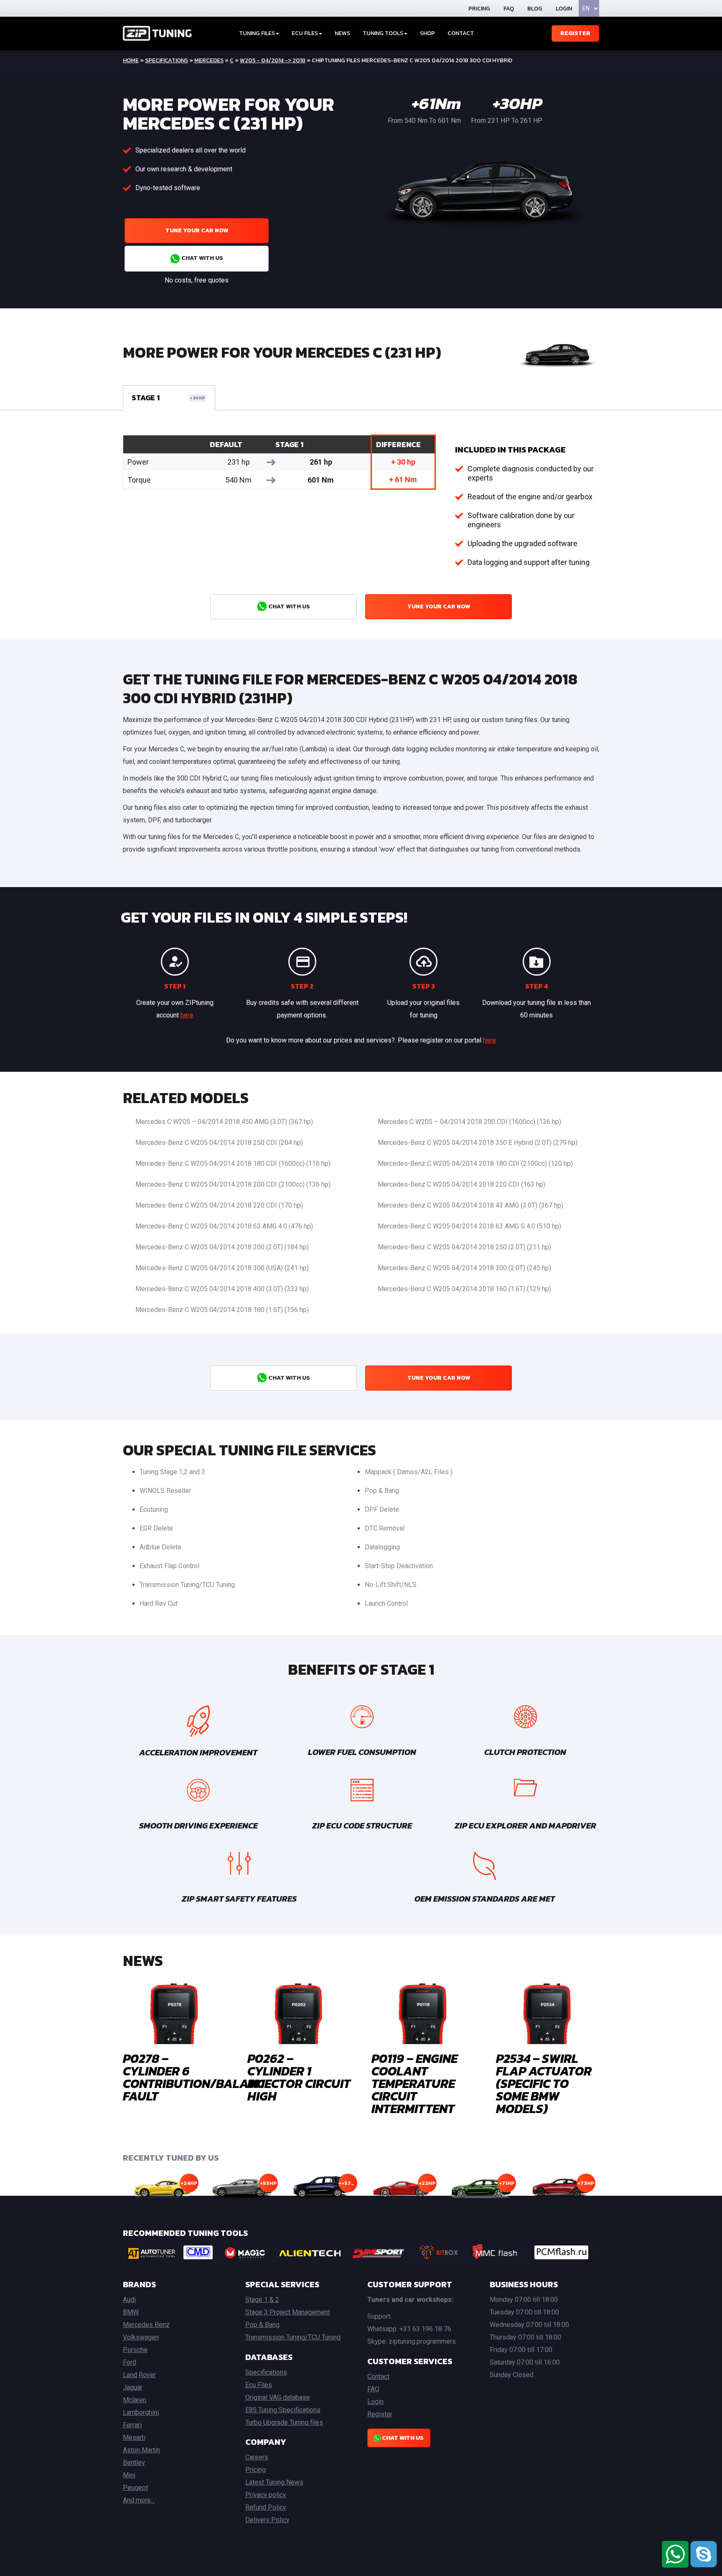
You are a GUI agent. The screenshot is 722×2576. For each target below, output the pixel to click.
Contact (461, 33)
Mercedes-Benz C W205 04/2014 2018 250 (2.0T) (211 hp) (464, 1247)
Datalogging (382, 1547)
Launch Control (386, 1603)
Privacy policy (266, 2495)
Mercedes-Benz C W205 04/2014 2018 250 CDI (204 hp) (219, 1143)
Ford (130, 2362)
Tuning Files (257, 33)
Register (575, 33)
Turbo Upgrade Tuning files (284, 2422)
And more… (139, 2500)
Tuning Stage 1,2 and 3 (172, 1472)
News (342, 33)
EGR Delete (156, 1528)
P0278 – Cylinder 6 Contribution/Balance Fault (197, 2077)
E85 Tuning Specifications (283, 2410)
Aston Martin (141, 2450)
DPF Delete (382, 1509)
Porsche (135, 2350)
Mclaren (135, 2400)
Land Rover (139, 2375)
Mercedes (209, 60)
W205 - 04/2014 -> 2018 (273, 60)
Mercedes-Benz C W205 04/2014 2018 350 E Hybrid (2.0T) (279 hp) (478, 1143)
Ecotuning (154, 1509)
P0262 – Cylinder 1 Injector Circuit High (299, 2077)
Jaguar (133, 2387)
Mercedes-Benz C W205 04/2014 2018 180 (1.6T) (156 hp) (222, 1310)
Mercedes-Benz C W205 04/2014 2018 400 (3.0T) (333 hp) (222, 1289)
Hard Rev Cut (159, 1603)
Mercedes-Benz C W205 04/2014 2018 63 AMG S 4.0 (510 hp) (469, 1226)
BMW (131, 2312)
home (131, 60)
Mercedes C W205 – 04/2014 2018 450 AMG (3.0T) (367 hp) (224, 1122)
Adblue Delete (160, 1547)
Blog (535, 9)
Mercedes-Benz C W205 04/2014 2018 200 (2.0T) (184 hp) (222, 1247)
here (187, 1015)
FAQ (509, 9)
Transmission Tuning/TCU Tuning (187, 1585)
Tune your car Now (197, 230)
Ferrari (132, 2425)
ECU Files (305, 33)
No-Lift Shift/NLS (391, 1585)
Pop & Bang (382, 1491)
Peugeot (135, 2488)
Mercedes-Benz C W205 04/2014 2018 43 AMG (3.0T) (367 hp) (470, 1205)
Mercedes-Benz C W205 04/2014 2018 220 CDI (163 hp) (461, 1184)
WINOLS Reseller (165, 1491)
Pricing (479, 9)
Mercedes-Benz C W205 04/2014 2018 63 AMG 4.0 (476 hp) (224, 1226)
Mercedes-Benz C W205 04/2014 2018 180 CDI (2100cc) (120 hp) (475, 1163)
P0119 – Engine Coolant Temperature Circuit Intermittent (414, 2084)
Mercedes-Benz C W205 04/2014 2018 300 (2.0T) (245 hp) (464, 1268)
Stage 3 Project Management (288, 2312)
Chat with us (202, 258)
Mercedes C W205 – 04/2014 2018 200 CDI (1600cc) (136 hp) (469, 1122)
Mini (129, 2475)
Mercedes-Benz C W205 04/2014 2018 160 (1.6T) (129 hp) (464, 1289)
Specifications (167, 60)
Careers (257, 2457)
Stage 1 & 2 (262, 2300)
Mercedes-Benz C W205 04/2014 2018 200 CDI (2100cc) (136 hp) (233, 1184)
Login (564, 9)
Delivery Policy (267, 2520)
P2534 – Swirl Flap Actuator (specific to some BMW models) (544, 2084)
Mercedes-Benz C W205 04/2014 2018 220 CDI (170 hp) (219, 1205)
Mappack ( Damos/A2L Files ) (409, 1472)
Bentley (134, 2463)
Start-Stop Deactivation (399, 1566)
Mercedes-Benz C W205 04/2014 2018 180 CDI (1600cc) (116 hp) (233, 1163)
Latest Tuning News (274, 2482)
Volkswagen (141, 2337)
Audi (129, 2300)
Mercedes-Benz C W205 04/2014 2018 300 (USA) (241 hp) (222, 1268)
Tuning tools (383, 33)
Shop (427, 33)
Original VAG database (278, 2397)
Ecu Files (259, 2385)
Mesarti (134, 2437)
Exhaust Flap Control (169, 1566)
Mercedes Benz (146, 2325)
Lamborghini (141, 2412)
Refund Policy (266, 2507)
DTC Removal (385, 1528)
